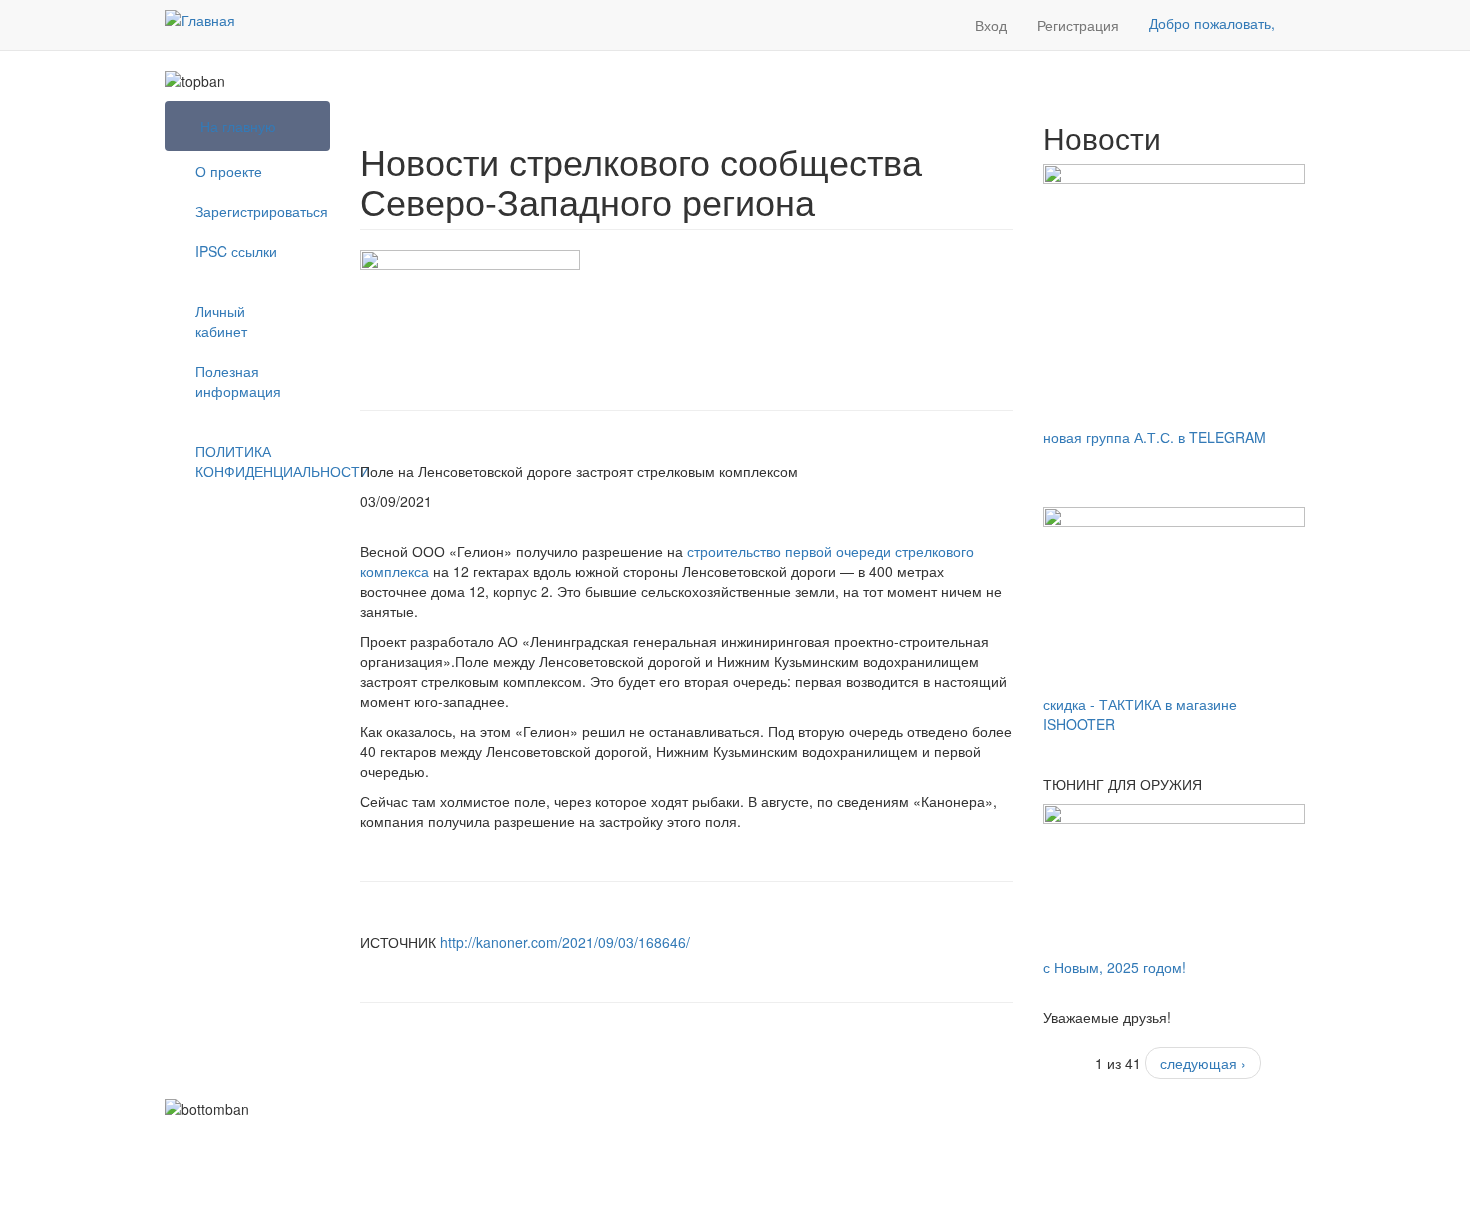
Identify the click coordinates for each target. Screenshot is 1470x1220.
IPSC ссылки (236, 251)
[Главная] (200, 19)
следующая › (1203, 1063)
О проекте (228, 171)
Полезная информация (238, 381)
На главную (238, 126)
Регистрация (1078, 25)
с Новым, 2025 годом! (1114, 967)
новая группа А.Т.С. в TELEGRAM (1154, 437)
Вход (991, 25)
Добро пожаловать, (1212, 23)
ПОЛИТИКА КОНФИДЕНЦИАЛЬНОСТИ (255, 461)
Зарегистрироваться (255, 211)
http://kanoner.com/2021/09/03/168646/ (567, 942)
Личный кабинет (221, 321)
